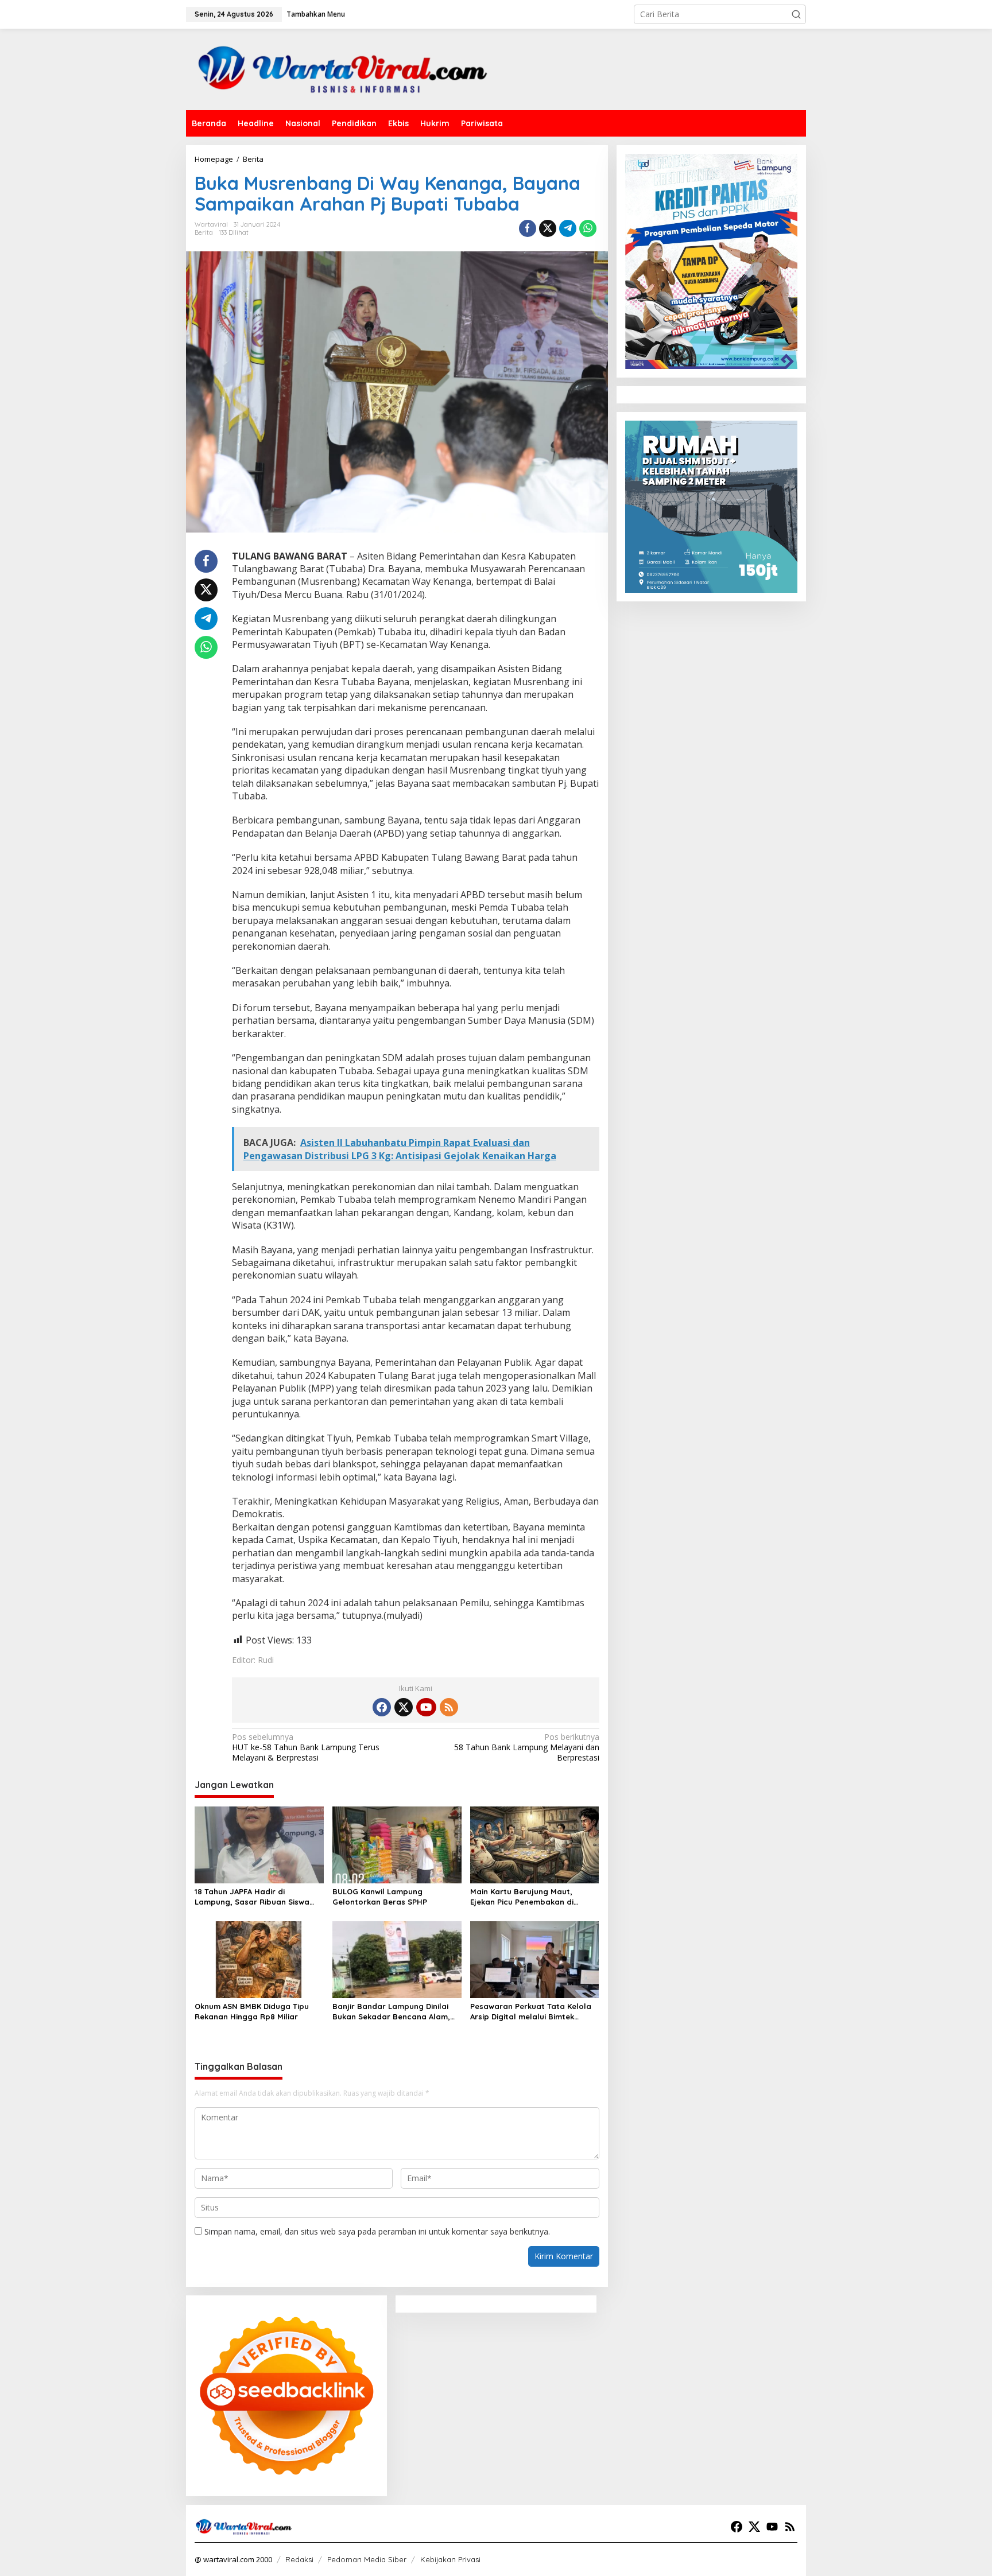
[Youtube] (426, 1707)
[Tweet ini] (548, 228)
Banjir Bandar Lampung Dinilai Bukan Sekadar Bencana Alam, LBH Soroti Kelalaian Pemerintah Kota (395, 2012)
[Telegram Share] (568, 228)
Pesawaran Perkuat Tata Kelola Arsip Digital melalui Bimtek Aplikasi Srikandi (531, 2012)
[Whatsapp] (588, 228)
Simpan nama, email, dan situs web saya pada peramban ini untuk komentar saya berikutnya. (377, 2231)
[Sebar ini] (528, 228)
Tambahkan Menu (316, 14)
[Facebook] (382, 1707)
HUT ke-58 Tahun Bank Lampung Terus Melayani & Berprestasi (306, 1747)
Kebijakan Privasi (450, 2559)
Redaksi (299, 2559)
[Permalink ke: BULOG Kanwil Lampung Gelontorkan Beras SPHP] (397, 1844)
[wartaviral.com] (343, 69)
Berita (204, 232)
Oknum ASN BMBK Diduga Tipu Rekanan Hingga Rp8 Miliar (252, 2011)
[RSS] (449, 1707)
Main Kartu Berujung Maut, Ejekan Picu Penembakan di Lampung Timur (522, 1897)
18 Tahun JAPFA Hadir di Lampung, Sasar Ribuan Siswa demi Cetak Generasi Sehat (252, 1897)
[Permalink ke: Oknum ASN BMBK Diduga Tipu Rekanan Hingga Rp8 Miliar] (259, 1959)
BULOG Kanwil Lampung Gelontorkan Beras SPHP (380, 1897)
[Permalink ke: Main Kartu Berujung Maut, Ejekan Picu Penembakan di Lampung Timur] (535, 1844)
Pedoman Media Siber (367, 2559)
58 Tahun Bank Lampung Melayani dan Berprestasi (526, 1747)
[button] (796, 14)
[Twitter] (404, 1707)
